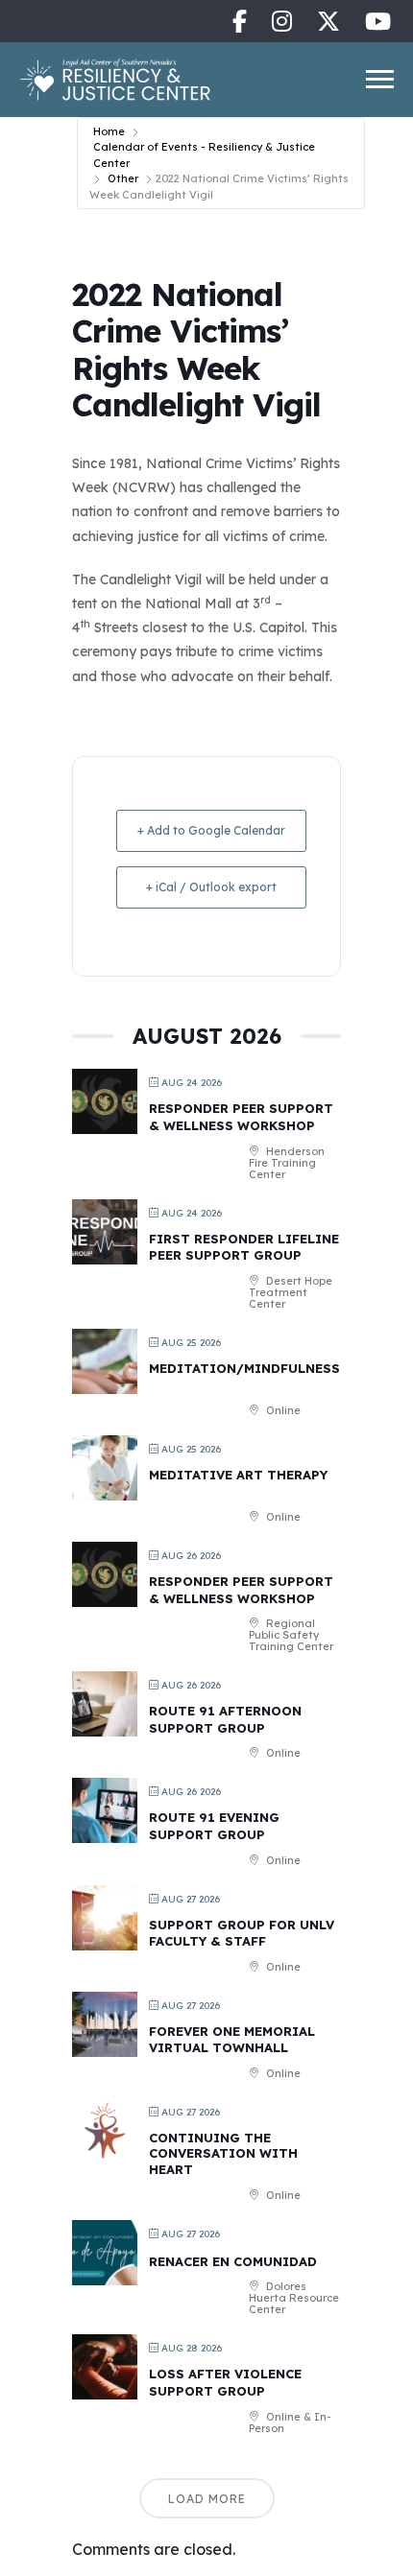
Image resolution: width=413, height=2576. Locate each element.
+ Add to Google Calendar (211, 830)
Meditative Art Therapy (238, 1475)
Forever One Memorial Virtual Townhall (232, 2040)
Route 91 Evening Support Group (214, 1826)
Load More (207, 2499)
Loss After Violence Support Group (225, 2382)
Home (109, 131)
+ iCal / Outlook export (211, 887)
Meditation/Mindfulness (244, 1368)
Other (123, 178)
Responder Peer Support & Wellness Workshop (241, 1117)
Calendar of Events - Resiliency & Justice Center (204, 155)
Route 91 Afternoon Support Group (225, 1719)
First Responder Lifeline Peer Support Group (244, 1247)
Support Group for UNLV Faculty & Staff (242, 1933)
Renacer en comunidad (233, 2261)
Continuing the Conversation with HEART (223, 2153)
